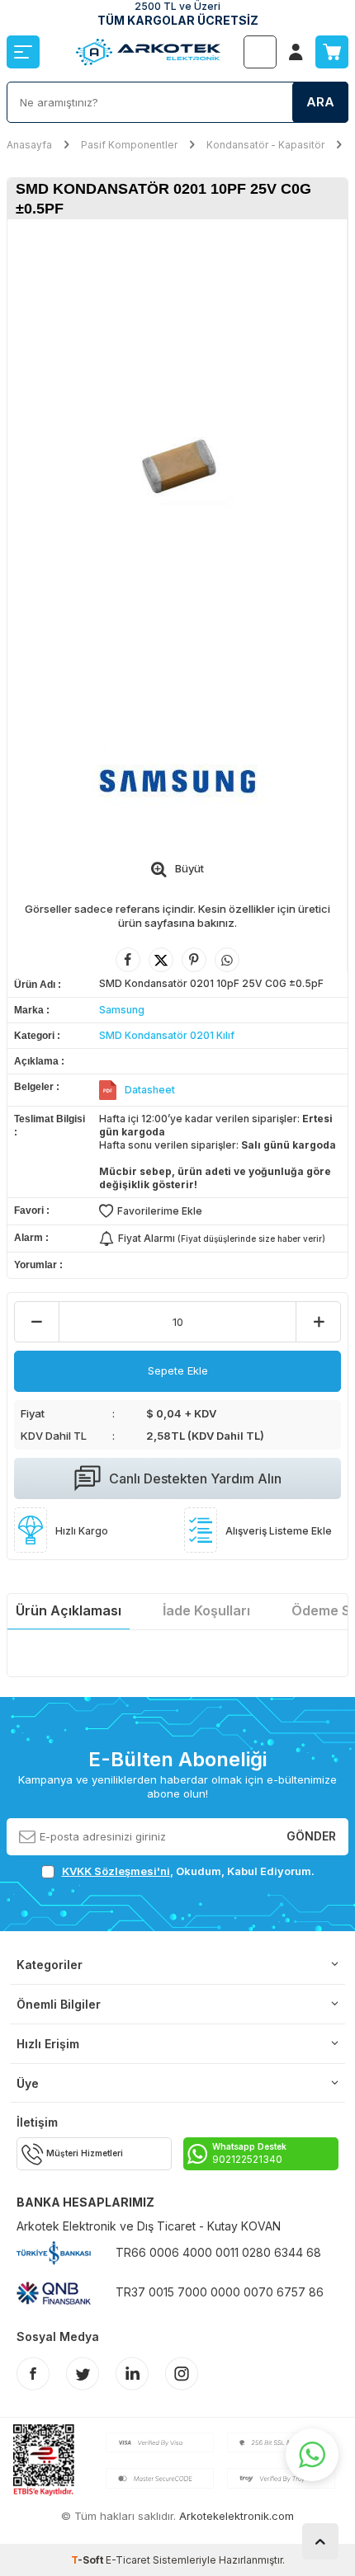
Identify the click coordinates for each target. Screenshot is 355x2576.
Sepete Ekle (178, 1370)
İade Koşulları (206, 1610)
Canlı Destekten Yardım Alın (195, 1478)
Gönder (311, 1836)
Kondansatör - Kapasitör (265, 145)
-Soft (88, 2560)
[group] (177, 464)
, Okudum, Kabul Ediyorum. (188, 1871)
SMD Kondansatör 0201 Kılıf (167, 1035)
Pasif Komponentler (129, 145)
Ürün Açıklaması (69, 1610)
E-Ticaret (128, 2560)
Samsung (122, 1010)
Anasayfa (29, 145)
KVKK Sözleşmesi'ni (116, 1871)
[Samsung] (177, 780)
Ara (320, 102)
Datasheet (150, 1090)
